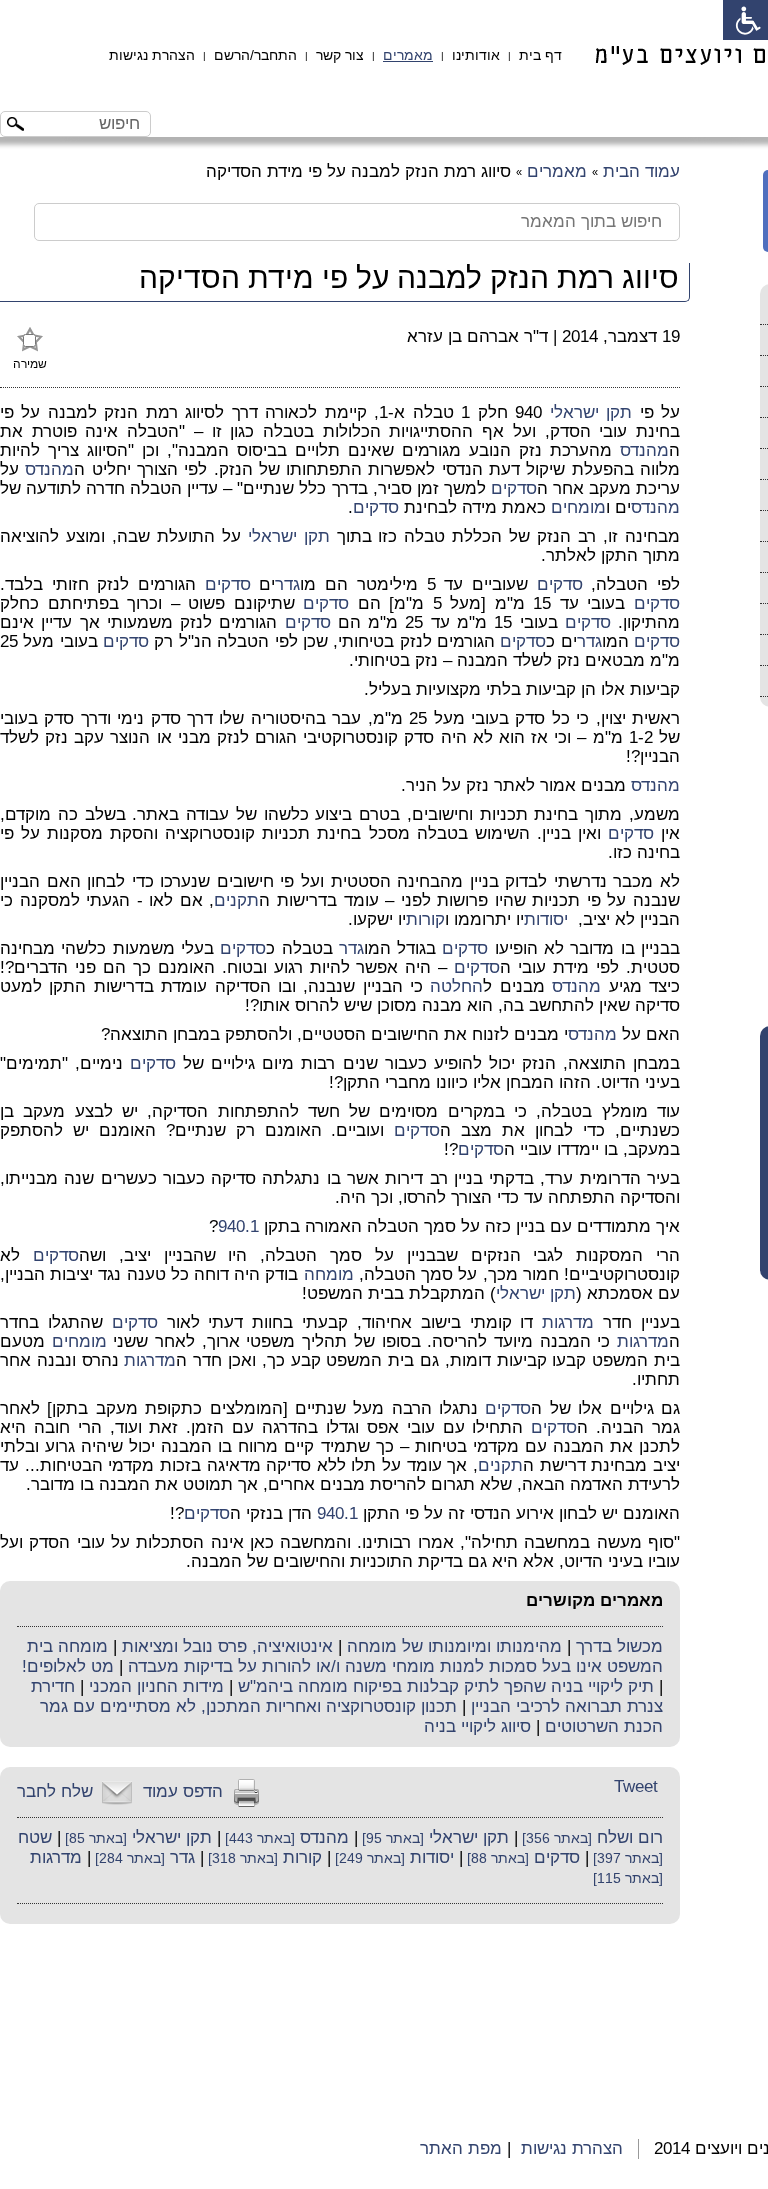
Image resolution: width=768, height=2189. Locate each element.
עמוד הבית (641, 171)
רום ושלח (630, 1837)
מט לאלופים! (68, 1666)
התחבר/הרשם (255, 55)
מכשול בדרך (619, 1646)
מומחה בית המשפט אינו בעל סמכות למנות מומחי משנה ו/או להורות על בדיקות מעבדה (345, 1656)
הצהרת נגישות (152, 55)
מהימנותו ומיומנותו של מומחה (454, 1646)
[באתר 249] (368, 1858)
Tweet (636, 1786)
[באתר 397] (626, 1858)
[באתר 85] (94, 1838)
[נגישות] (745, 20)
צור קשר (340, 55)
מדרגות (568, 1322)
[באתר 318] (241, 1858)
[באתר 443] (258, 1838)
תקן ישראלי (591, 412)
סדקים (514, 488)
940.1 (238, 1226)
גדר (287, 584)
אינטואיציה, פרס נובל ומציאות (227, 1646)
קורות (425, 919)
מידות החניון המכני (156, 1686)
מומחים (578, 507)
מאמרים (408, 55)
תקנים (236, 900)
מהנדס (644, 450)
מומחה (329, 1274)
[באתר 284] (128, 1858)
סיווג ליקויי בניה (477, 1726)
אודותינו (476, 55)
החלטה (456, 986)
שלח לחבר (55, 1791)
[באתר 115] (628, 1878)
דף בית (540, 55)
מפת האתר (461, 2148)
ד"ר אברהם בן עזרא (477, 336)
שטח (35, 1837)
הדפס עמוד (183, 1791)
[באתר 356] (555, 1838)
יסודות (546, 919)
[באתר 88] (496, 1858)
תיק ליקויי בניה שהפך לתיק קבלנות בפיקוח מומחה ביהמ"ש (446, 1686)
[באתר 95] (391, 1838)
